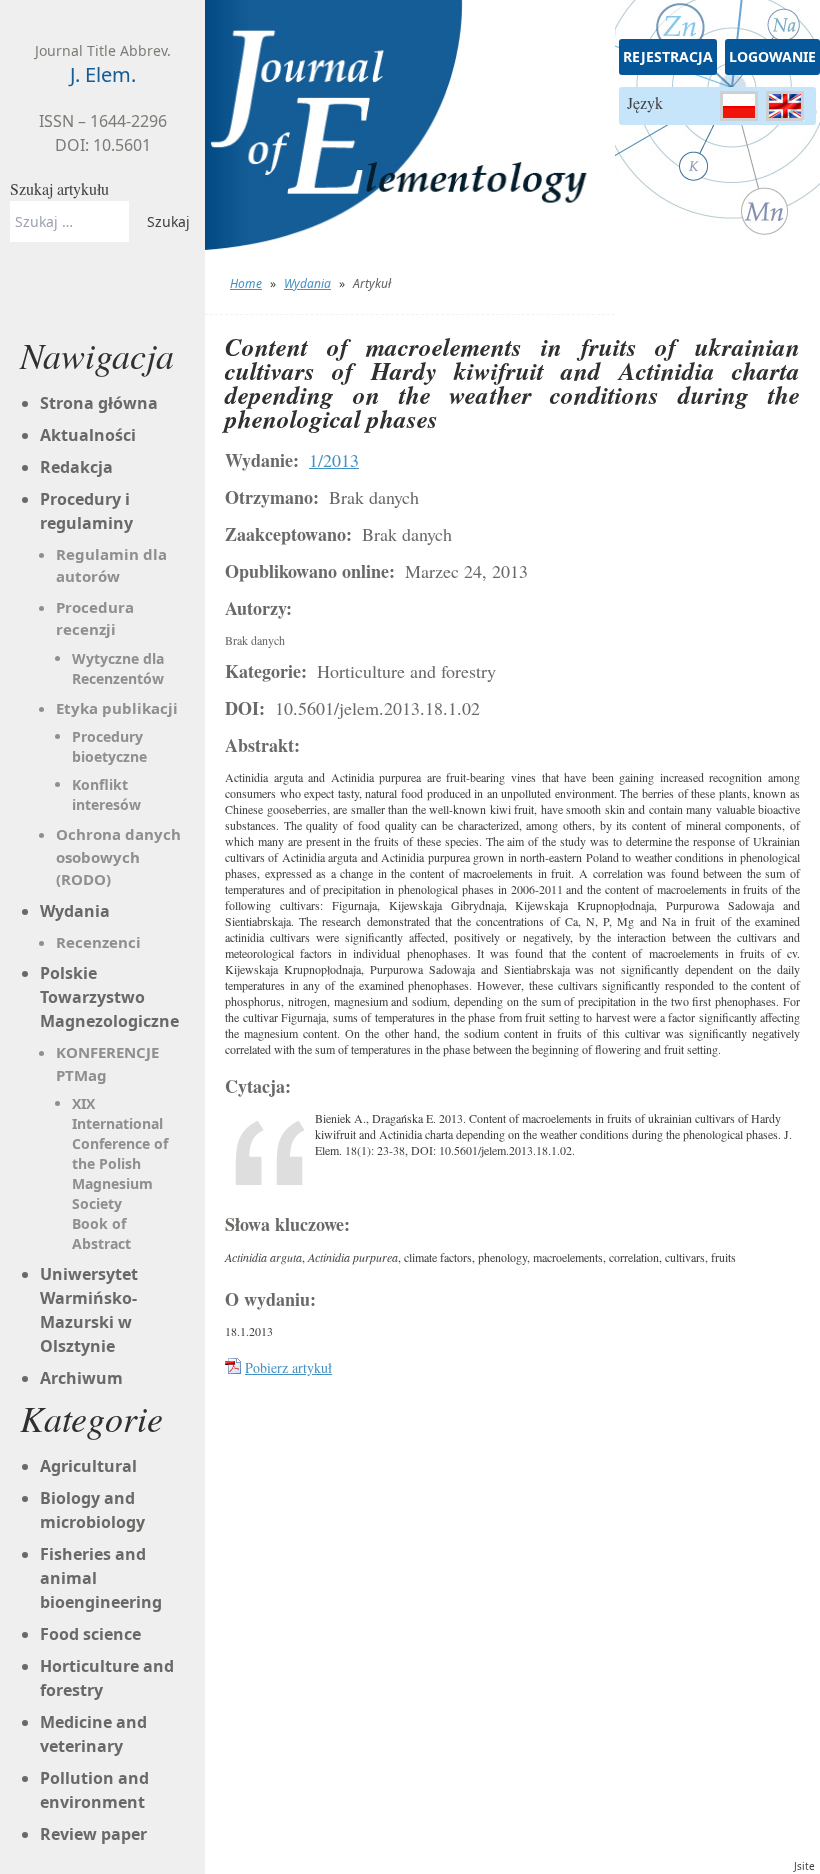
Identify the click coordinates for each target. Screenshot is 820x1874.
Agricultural (88, 1466)
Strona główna (99, 403)
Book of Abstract (101, 1233)
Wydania (307, 283)
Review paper (93, 1834)
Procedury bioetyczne (109, 746)
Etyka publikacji (117, 708)
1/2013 (334, 460)
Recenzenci (98, 942)
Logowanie (772, 56)
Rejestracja (668, 56)
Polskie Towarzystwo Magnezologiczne (109, 997)
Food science (90, 1634)
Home (246, 283)
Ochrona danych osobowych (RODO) (118, 856)
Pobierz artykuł (288, 1367)
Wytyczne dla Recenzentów (118, 668)
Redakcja (76, 467)
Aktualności (88, 435)
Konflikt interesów (106, 794)
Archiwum (81, 1378)
